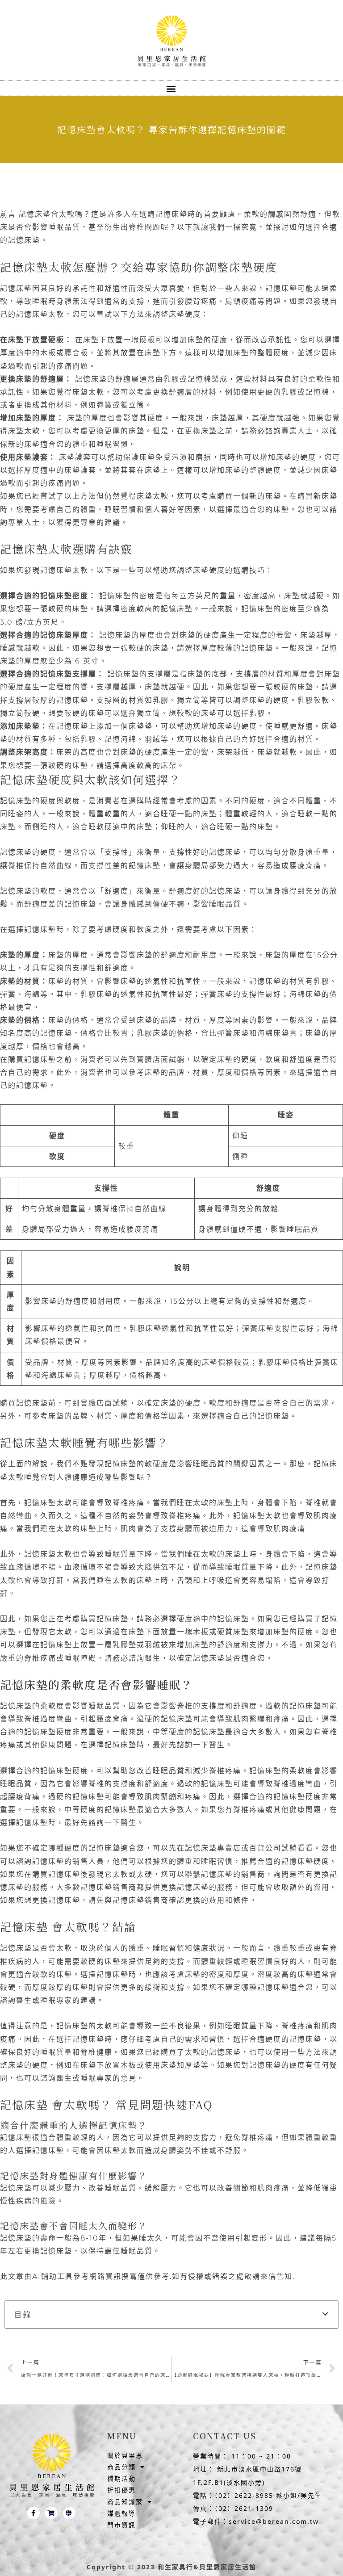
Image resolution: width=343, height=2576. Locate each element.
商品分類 (121, 2467)
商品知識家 (125, 2502)
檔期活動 (121, 2478)
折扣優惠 (121, 2490)
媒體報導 (121, 2513)
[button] (172, 88)
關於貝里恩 (125, 2455)
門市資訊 (121, 2525)
